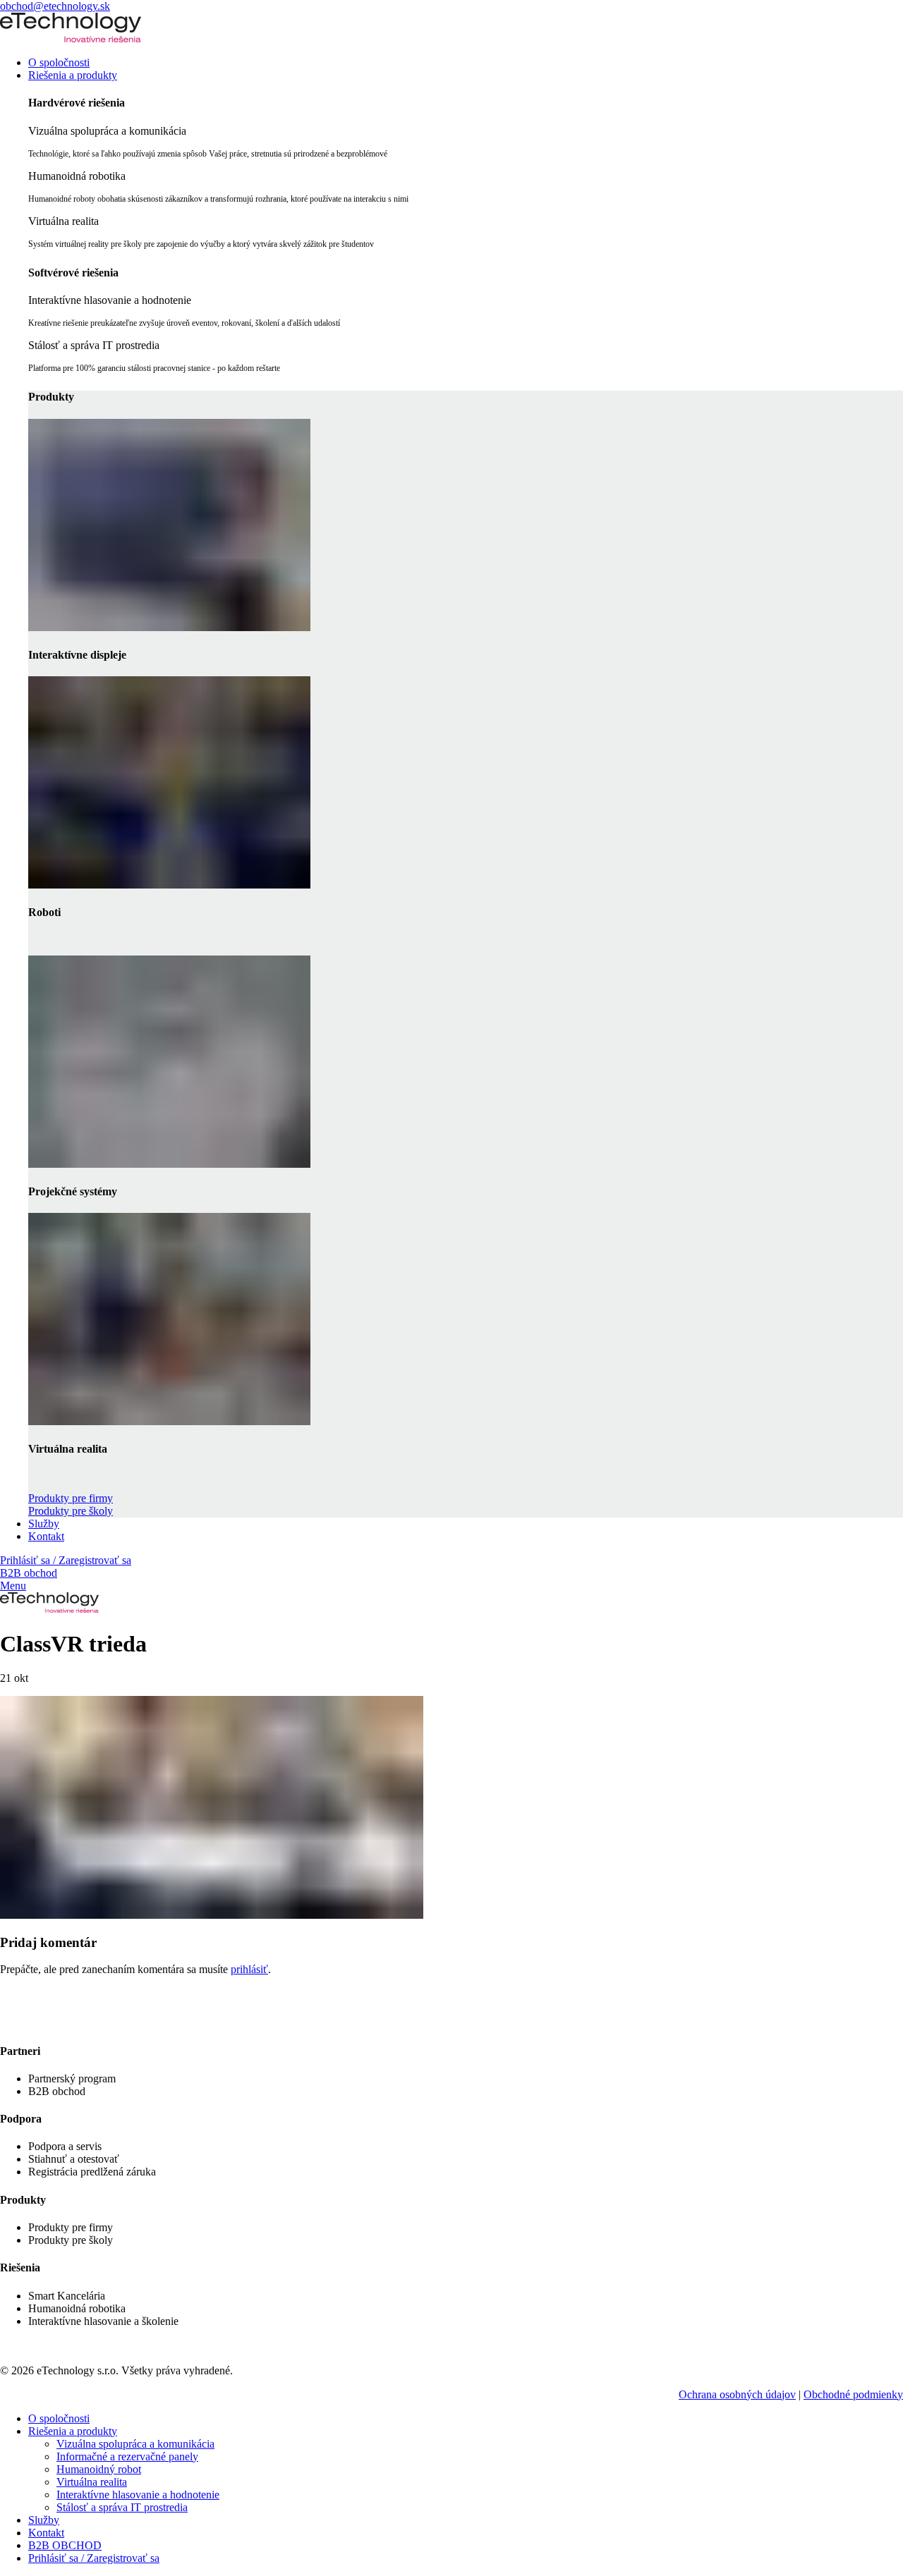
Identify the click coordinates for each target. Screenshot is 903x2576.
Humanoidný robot (99, 2469)
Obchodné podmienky (853, 2394)
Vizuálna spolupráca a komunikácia (135, 2444)
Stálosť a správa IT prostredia (122, 2507)
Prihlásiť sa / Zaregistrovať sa (94, 2558)
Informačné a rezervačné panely (127, 2456)
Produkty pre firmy (71, 1498)
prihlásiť (249, 1969)
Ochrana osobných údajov (737, 2394)
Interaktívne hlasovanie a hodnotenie (138, 2495)
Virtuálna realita (92, 2482)
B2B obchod (29, 1573)
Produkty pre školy (71, 1511)
